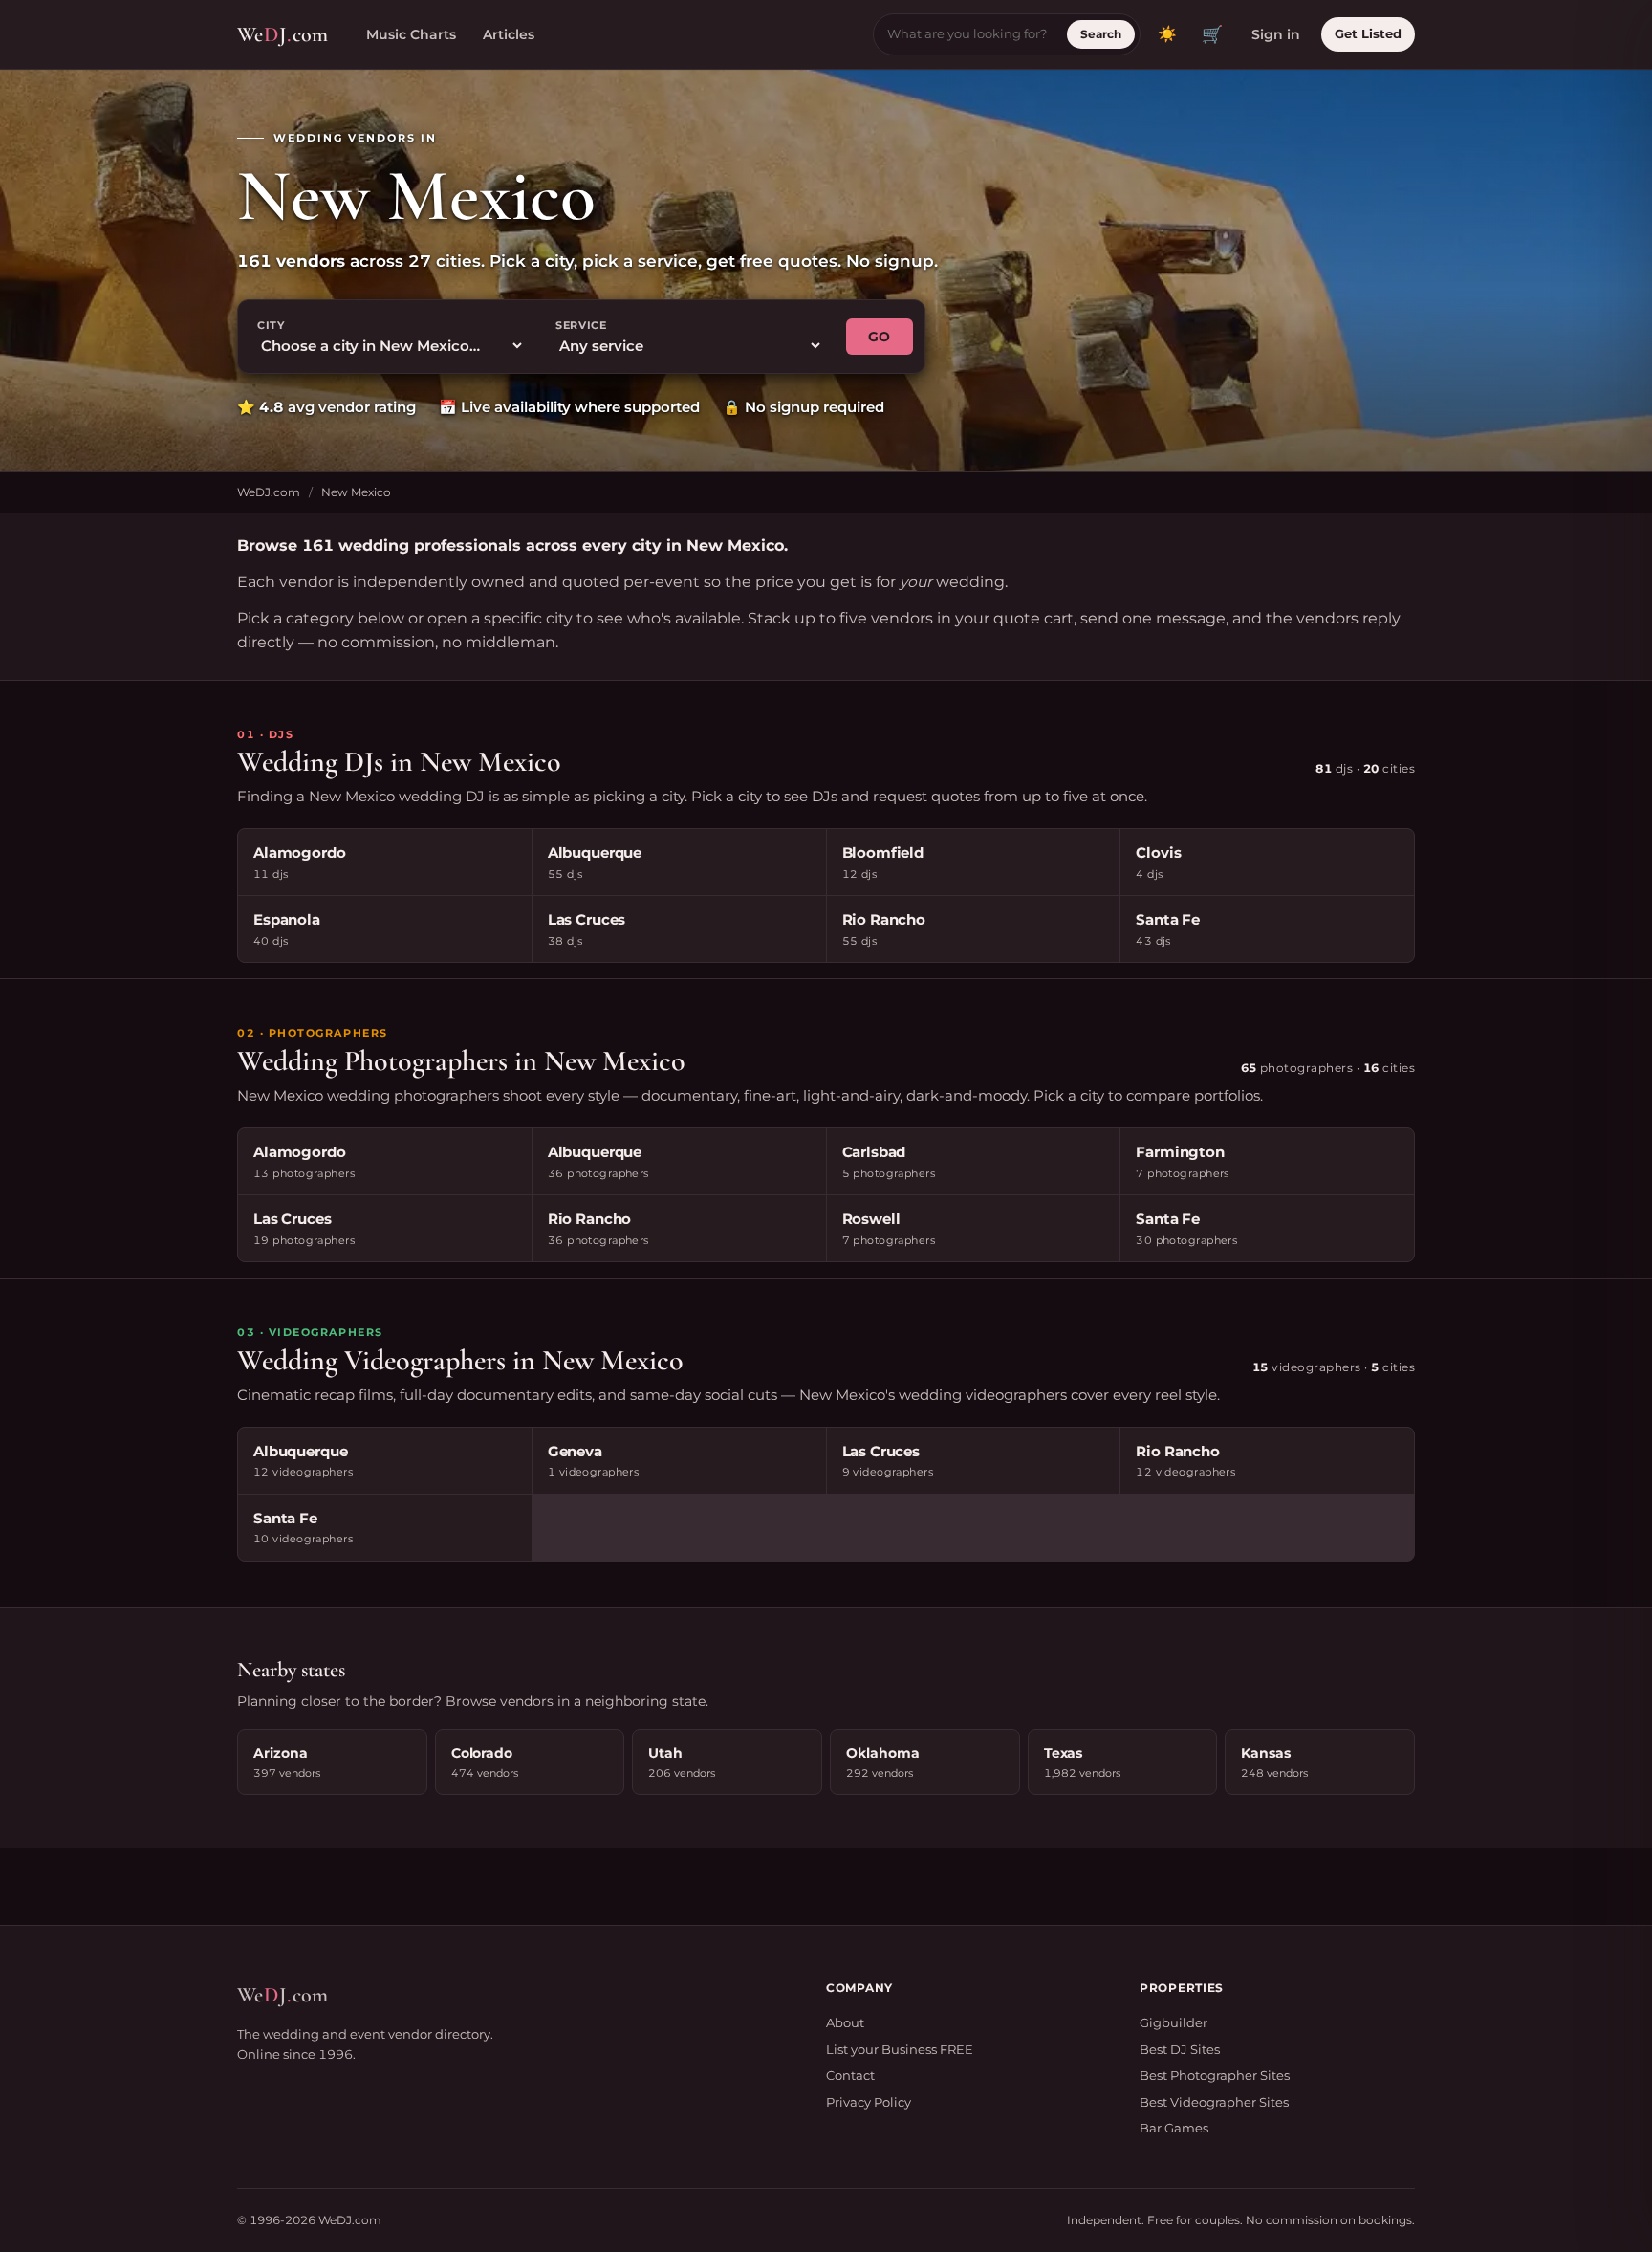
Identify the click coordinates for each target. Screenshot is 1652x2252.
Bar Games (1174, 2128)
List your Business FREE (900, 2049)
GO (880, 337)
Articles (509, 34)
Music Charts (411, 34)
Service (581, 325)
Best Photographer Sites (1215, 2075)
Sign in (1276, 34)
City (271, 325)
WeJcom (283, 34)
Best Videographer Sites (1214, 2102)
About (845, 2022)
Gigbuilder (1174, 2022)
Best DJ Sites (1180, 2049)
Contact (850, 2075)
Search (1101, 34)
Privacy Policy (869, 2102)
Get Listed (1368, 33)
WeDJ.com (269, 492)
